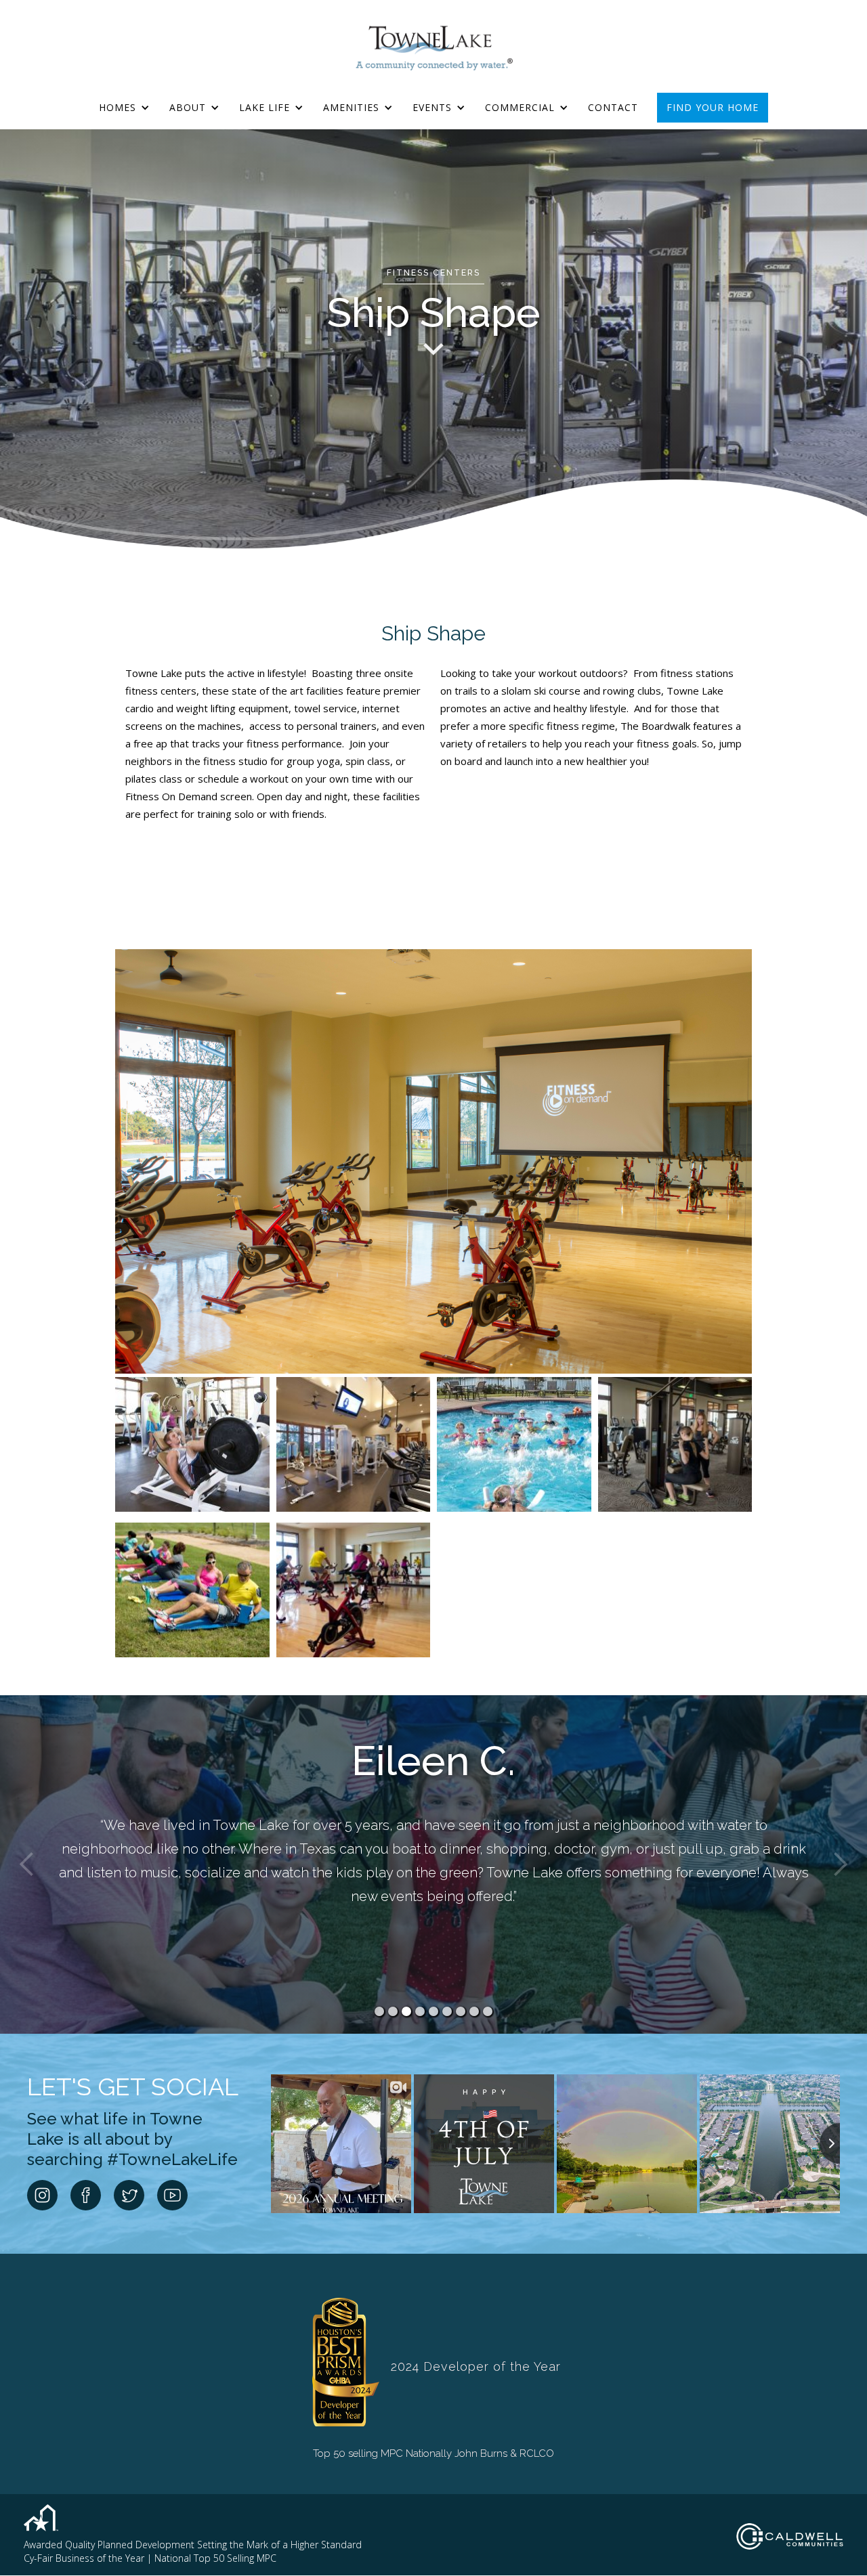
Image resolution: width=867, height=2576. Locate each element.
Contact (613, 107)
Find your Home (713, 107)
